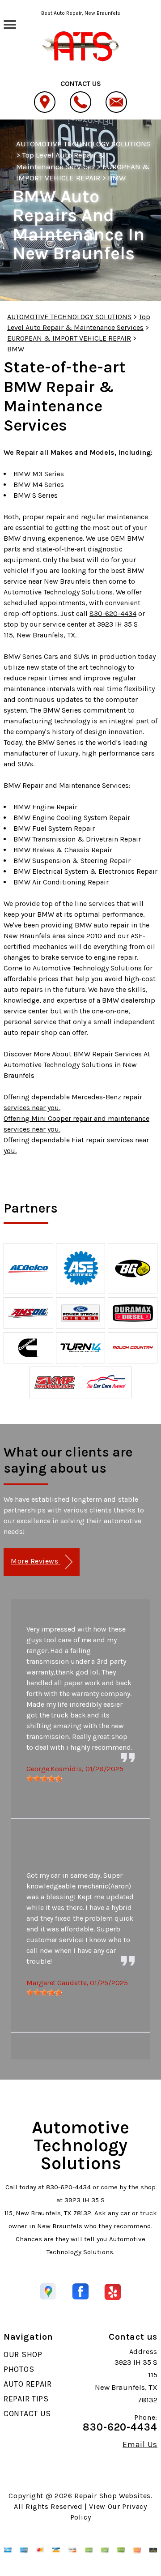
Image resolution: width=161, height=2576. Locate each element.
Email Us (140, 2444)
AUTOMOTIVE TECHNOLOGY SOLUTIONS (83, 144)
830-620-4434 (113, 613)
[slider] (44, 1778)
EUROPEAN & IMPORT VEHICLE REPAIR (69, 338)
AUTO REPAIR (28, 2384)
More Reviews (35, 1561)
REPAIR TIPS (26, 2399)
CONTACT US (27, 2414)
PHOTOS (19, 2369)
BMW (117, 178)
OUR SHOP (23, 2354)
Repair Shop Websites (112, 2496)
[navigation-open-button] (10, 24)
